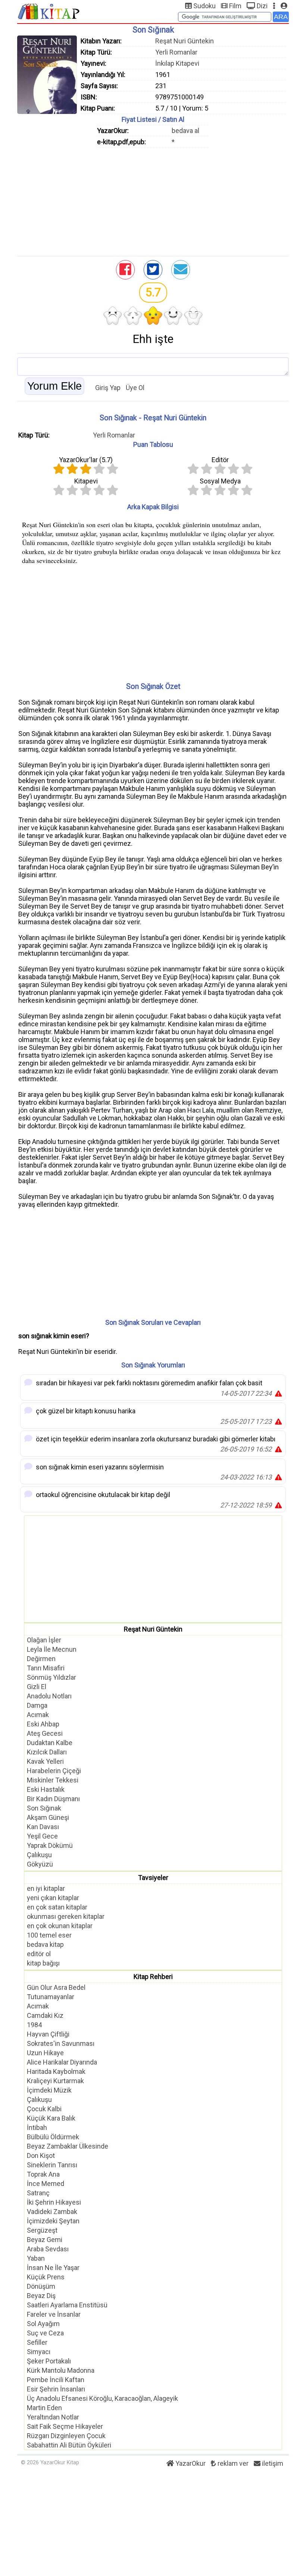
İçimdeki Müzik (49, 2090)
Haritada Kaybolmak (56, 2071)
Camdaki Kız (45, 2015)
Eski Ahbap (43, 1724)
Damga (37, 1705)
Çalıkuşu (39, 1855)
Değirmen (41, 1659)
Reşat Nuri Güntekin (185, 41)
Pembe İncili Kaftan (56, 2380)
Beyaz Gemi (45, 2240)
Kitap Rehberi (153, 1977)
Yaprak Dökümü (50, 1845)
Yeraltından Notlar (53, 2417)
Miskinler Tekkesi (53, 1780)
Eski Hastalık (46, 1789)
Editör (220, 460)
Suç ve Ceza (45, 2333)
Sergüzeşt (42, 2230)
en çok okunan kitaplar (60, 1926)
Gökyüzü (40, 1864)
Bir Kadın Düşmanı (53, 1799)
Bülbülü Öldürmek (53, 2137)
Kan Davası (43, 1827)
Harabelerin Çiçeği (54, 1771)
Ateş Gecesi (45, 1733)
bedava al (185, 131)
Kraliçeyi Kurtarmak (55, 2081)
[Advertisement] (153, 200)
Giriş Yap (108, 388)
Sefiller (37, 2342)
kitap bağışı (43, 1963)
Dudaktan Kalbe (50, 1743)
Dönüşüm (41, 2286)
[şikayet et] (278, 1393)
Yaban (36, 2258)
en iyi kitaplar (46, 1888)
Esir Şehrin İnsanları (56, 2389)
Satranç (38, 2193)
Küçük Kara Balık (51, 2118)
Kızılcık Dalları (47, 1752)
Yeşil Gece (42, 1836)
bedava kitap (45, 1944)
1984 (34, 2025)
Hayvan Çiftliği (48, 2034)
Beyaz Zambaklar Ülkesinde (68, 2146)
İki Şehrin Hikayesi (54, 2202)
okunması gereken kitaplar (66, 1916)
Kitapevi (86, 481)
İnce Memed (46, 2184)
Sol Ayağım (43, 2324)
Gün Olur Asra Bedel (56, 1987)
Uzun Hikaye (45, 2053)
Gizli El (37, 1687)
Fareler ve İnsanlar (54, 2314)
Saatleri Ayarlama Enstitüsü (67, 2305)
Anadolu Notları (49, 1696)
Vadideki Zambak (52, 2212)
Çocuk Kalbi (44, 2109)
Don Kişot (41, 2156)
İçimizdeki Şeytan (53, 2221)
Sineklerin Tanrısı (52, 2165)
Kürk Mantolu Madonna (61, 2370)
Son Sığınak (44, 1808)
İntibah (37, 2127)
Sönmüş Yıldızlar (51, 1677)
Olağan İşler (44, 1640)
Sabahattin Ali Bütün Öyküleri (69, 2445)
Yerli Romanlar (176, 52)
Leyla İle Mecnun (52, 1649)
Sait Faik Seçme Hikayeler (65, 2426)
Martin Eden (44, 2408)
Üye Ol (135, 388)
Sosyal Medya (220, 481)
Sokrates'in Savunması (61, 2043)
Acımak (38, 1715)
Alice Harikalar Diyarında (62, 2062)
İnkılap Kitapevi (177, 63)
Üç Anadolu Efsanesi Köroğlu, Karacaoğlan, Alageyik (102, 2398)
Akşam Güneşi (48, 1817)
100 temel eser (49, 1935)
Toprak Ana (43, 2174)
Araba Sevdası (48, 2249)
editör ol (39, 1954)
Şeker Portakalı (49, 2361)
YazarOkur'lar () (86, 460)
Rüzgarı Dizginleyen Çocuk (66, 2436)
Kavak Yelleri (45, 1761)
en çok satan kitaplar (57, 1907)
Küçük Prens (46, 2277)
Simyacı (39, 2352)
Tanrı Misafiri (46, 1668)
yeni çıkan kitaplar (53, 1898)
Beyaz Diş (41, 2296)
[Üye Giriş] (284, 6)
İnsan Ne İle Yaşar (53, 2268)
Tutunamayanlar (51, 1997)
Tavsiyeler (153, 1878)
